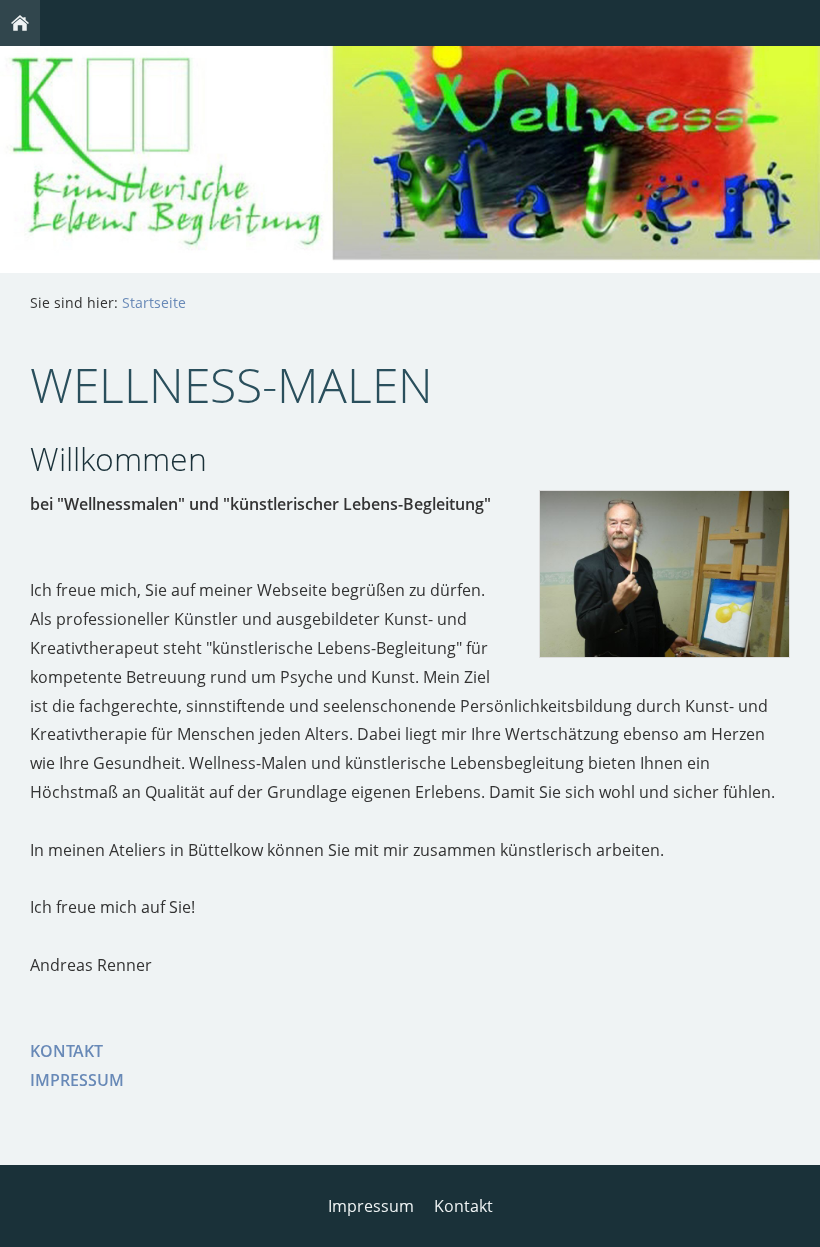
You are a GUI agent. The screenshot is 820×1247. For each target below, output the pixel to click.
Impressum (371, 1206)
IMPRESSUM (77, 1080)
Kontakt (463, 1206)
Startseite (154, 302)
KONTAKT (66, 1051)
